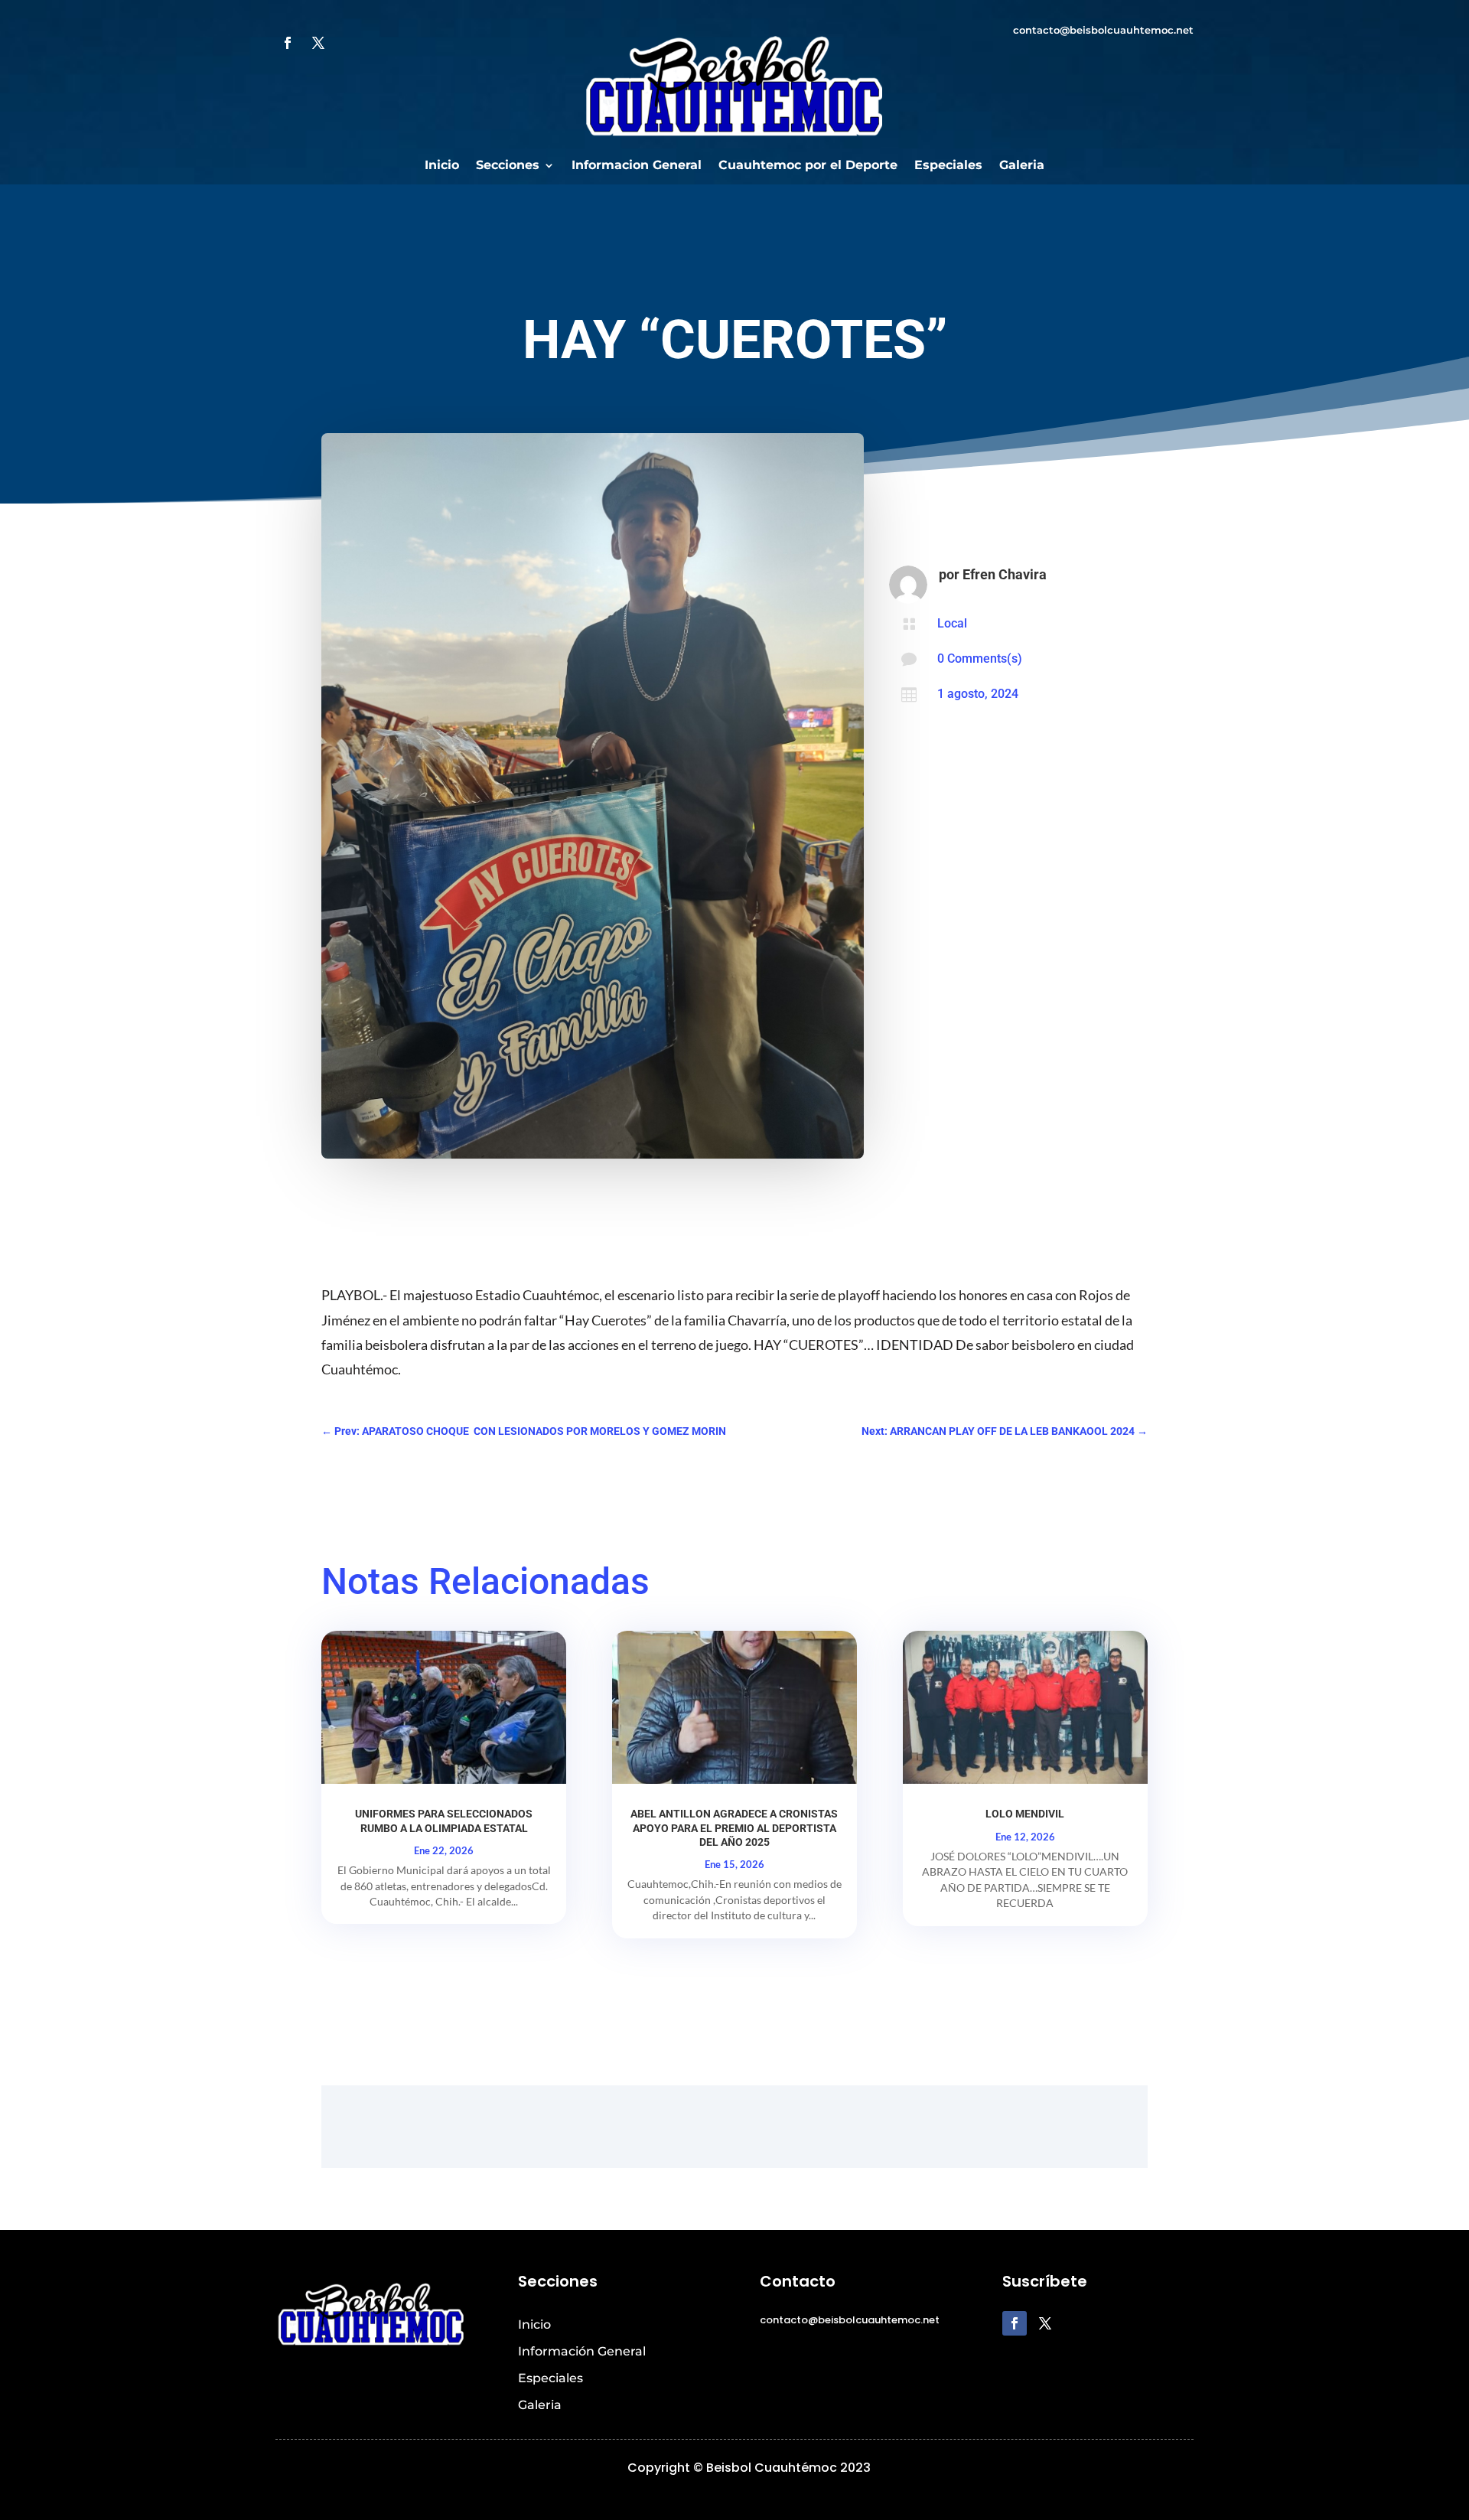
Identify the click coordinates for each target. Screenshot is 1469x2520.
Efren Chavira (1005, 574)
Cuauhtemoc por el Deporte (808, 166)
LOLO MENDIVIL (1025, 1814)
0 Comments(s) (980, 659)
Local (952, 623)
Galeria (1022, 166)
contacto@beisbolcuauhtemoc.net (1103, 30)
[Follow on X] (318, 43)
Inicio (442, 166)
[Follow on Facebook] (288, 43)
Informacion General (637, 166)
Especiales (948, 166)
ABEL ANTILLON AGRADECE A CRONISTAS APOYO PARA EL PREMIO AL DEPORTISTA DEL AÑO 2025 (734, 1827)
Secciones (508, 166)
